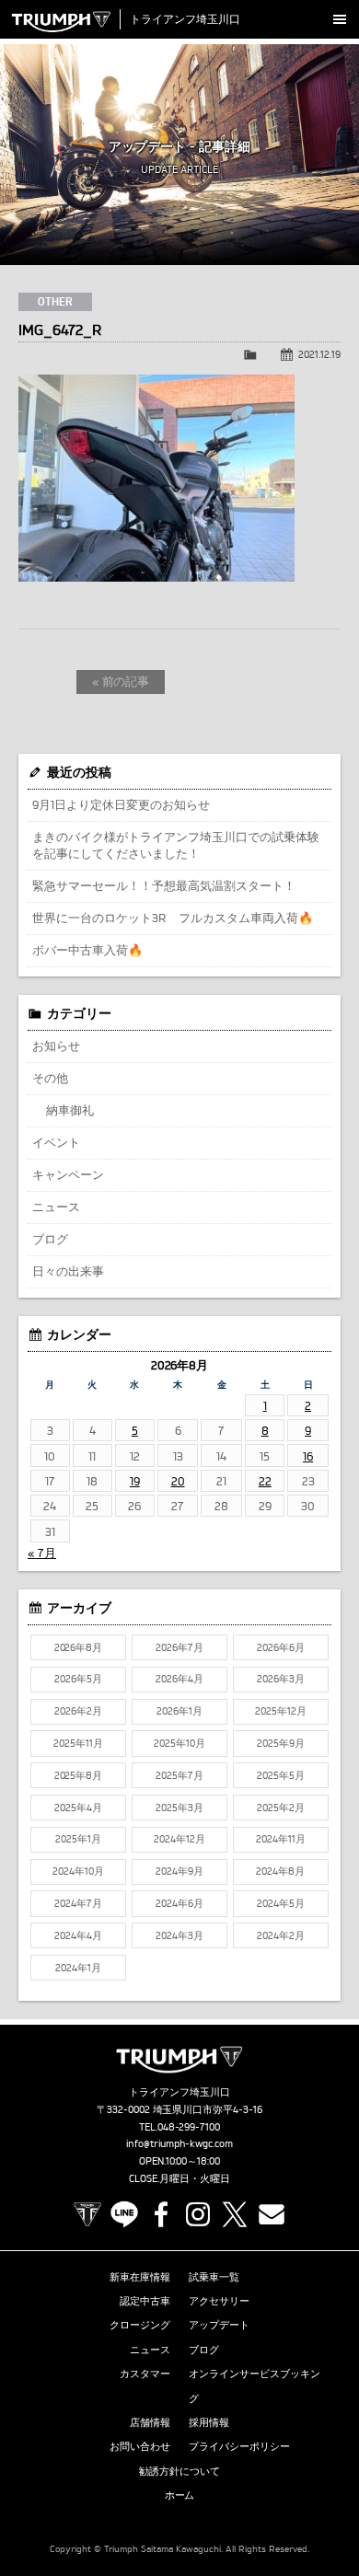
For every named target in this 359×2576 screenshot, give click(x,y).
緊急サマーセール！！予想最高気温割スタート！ (164, 885)
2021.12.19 (319, 354)
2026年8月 (79, 1647)
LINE (124, 2214)
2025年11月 (78, 1743)
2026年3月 (281, 1679)
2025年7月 (179, 1775)
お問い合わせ (140, 2446)
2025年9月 (281, 1743)
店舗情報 (150, 2422)
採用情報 (209, 2422)
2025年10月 (179, 1743)
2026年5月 (78, 1679)
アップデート (219, 2325)
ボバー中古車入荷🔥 (87, 950)
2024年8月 (280, 1871)
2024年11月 (281, 1839)
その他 (50, 1078)
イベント (56, 1142)
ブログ (50, 1239)
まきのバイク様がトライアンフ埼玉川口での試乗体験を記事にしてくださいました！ (176, 845)
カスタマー (145, 2374)
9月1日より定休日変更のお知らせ (121, 804)
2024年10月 (78, 1871)
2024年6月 (179, 1903)
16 (308, 1456)
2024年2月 (281, 1935)
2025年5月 (281, 1775)
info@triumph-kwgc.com (179, 2143)
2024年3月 (179, 1935)
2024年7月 (78, 1903)
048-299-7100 (189, 2127)
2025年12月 (281, 1711)
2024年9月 (179, 1871)
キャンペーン (68, 1174)
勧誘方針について (179, 2471)
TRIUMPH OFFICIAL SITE (87, 2214)
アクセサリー (219, 2301)
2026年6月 (281, 1647)
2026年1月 (179, 1711)
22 (265, 1481)
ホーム (180, 2495)
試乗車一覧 (214, 2277)
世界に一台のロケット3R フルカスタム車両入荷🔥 (173, 918)
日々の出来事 (68, 1271)
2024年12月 (179, 1839)
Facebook (161, 2214)
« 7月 (42, 1553)
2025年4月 (78, 1808)
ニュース (56, 1207)
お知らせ (56, 1045)
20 (178, 1481)
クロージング (140, 2325)
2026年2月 (78, 1711)
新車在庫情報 (140, 2277)
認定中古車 (145, 2301)
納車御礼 (70, 1110)
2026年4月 (179, 1679)
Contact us (272, 2214)
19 (135, 1481)
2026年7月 (179, 1647)
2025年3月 (179, 1808)
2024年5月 (281, 1903)
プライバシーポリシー (239, 2446)
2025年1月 (78, 1839)
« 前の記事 (121, 681)
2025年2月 (281, 1808)
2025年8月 (79, 1775)
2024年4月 (78, 1935)
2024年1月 (78, 1968)
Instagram (198, 2214)
